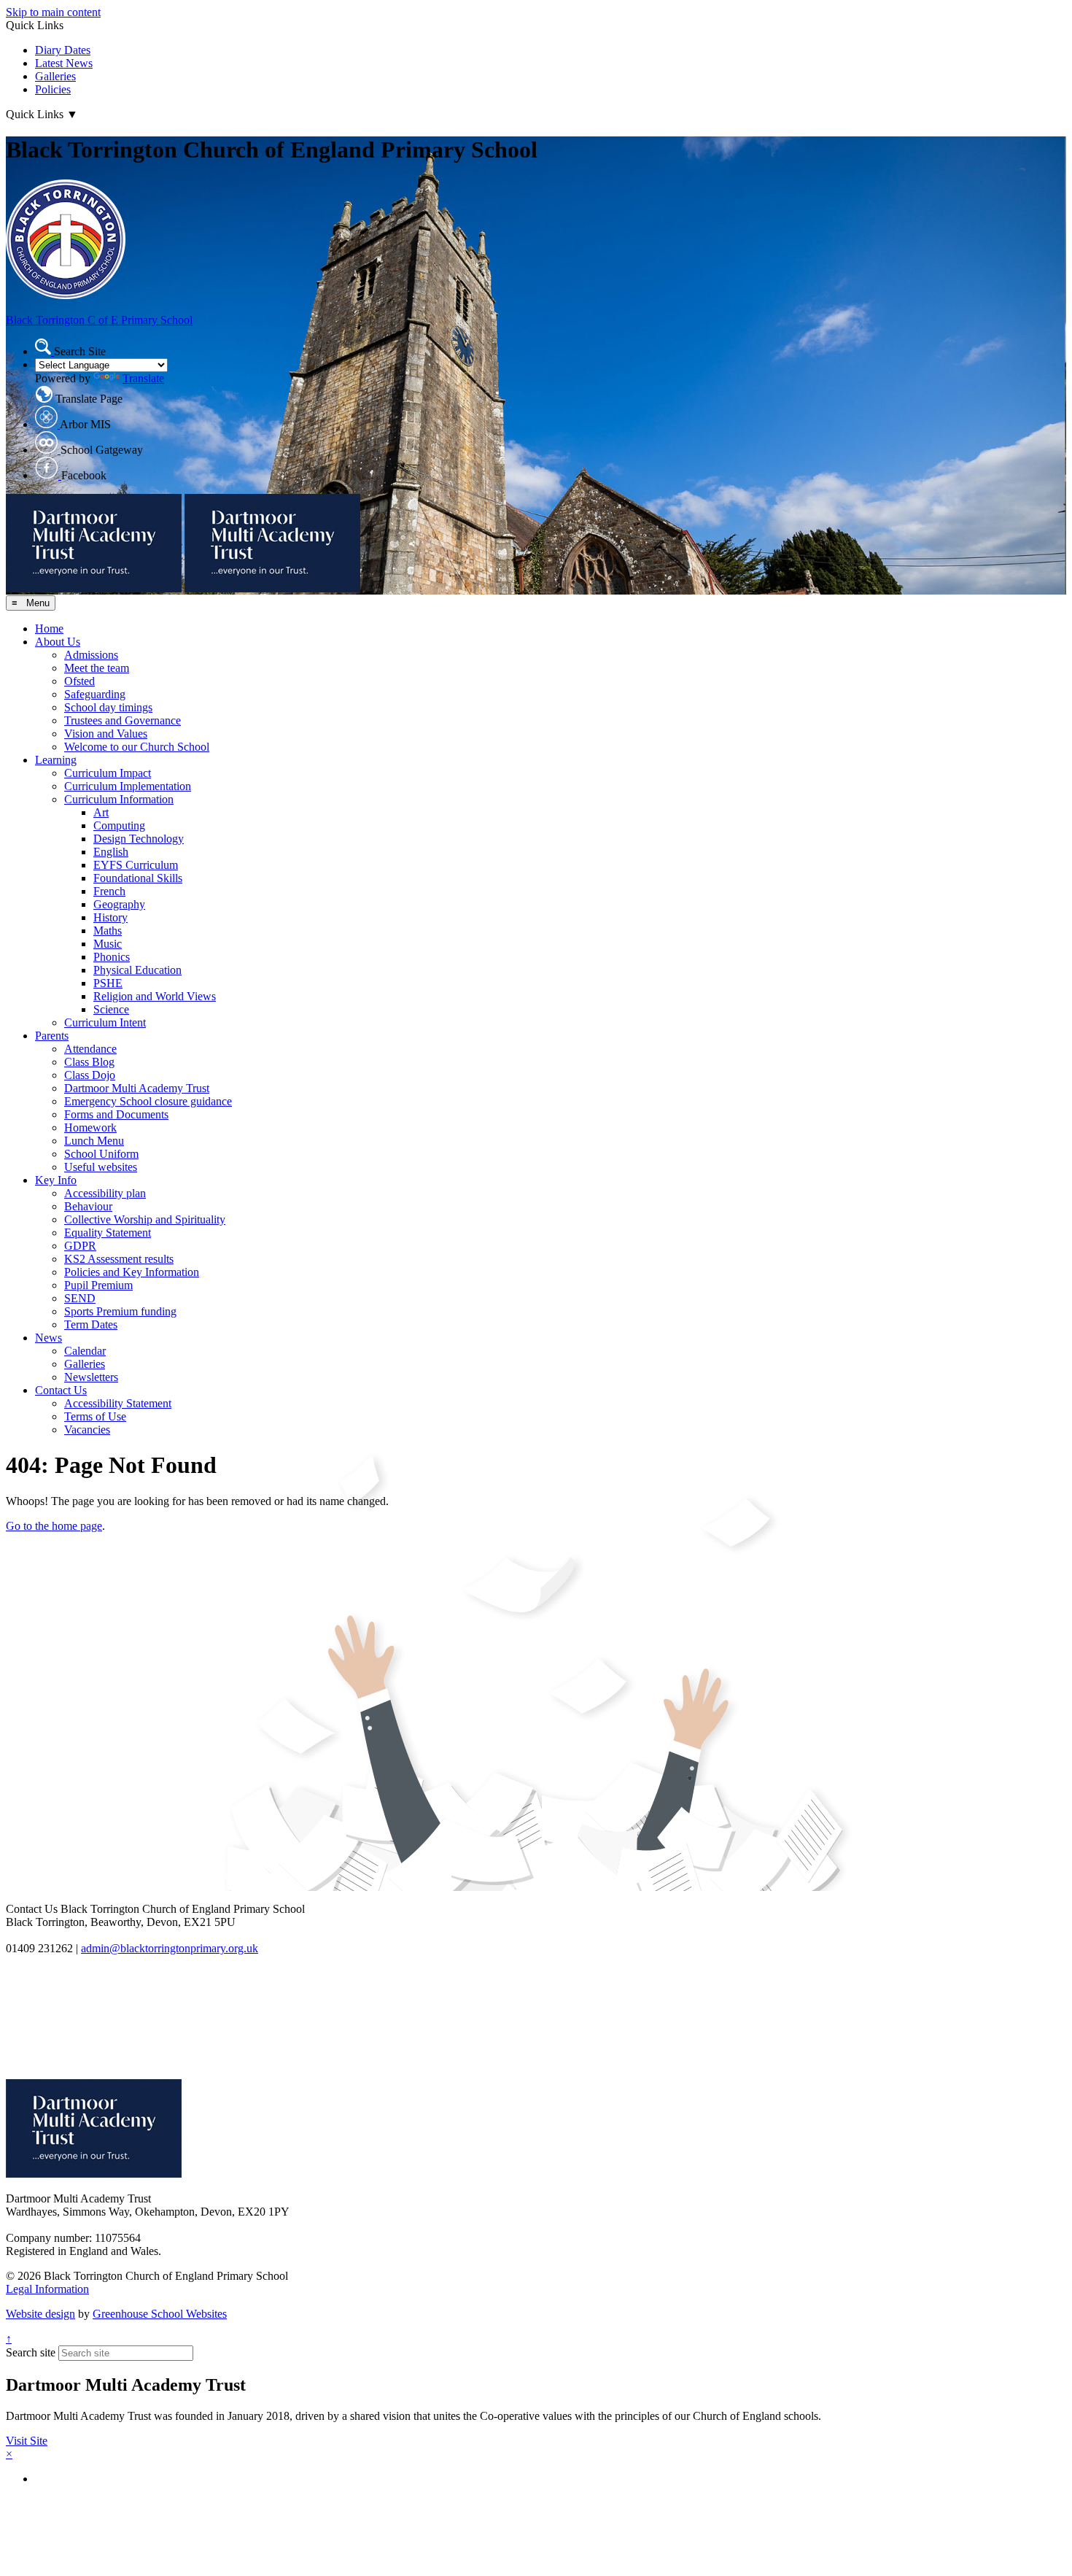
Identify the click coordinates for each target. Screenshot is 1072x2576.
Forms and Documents (116, 1114)
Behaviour (88, 1206)
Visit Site (27, 2441)
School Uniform (101, 1154)
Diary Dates (63, 50)
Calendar (85, 1351)
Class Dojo (90, 1075)
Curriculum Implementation (128, 786)
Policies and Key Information (132, 1272)
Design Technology (139, 839)
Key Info (56, 1180)
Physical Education (137, 970)
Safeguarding (95, 694)
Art (101, 812)
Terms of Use (95, 1416)
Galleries (55, 76)
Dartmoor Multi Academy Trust (137, 1088)
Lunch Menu (94, 1141)
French (109, 891)
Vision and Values (106, 734)
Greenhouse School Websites (160, 2314)
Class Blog (89, 1062)
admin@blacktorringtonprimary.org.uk (170, 1948)
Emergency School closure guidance (148, 1101)
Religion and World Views (155, 996)
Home (49, 628)
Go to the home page (54, 1526)
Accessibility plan (105, 1193)
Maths (108, 931)
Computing (119, 825)
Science (111, 1009)
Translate (143, 378)
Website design (40, 2314)
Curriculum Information (119, 799)
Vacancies (87, 1430)
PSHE (108, 983)
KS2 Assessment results (119, 1259)
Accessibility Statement (118, 1403)
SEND (80, 1298)
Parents (52, 1036)
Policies (53, 89)
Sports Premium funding (120, 1311)
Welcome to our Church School (137, 747)
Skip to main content (53, 12)
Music (108, 944)
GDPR (80, 1246)
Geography (119, 904)
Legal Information (47, 2289)
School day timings (108, 707)
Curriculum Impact (108, 773)
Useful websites (101, 1167)
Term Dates (91, 1324)
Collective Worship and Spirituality (145, 1219)
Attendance (90, 1049)
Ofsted (79, 681)
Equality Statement (108, 1233)
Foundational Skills (138, 878)
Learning (56, 760)
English (111, 852)
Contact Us (61, 1390)
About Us (58, 642)
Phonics (112, 957)
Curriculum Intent (105, 1022)
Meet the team (97, 668)
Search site (31, 2352)
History (110, 917)
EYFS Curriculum (136, 865)
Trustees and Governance (123, 720)
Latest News (64, 63)
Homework (90, 1128)
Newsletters (91, 1377)
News (48, 1338)
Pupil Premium (98, 1285)
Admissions (91, 655)
